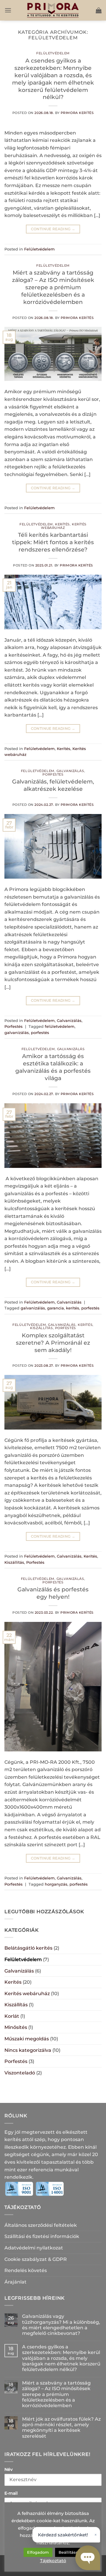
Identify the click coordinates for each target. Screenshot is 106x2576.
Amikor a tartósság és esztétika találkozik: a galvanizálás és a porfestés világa (53, 1067)
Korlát (12, 2016)
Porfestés (53, 774)
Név (9, 2469)
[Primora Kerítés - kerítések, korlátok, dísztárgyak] (53, 10)
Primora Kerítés (77, 113)
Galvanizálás (70, 771)
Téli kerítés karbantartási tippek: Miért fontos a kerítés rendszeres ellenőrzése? (53, 542)
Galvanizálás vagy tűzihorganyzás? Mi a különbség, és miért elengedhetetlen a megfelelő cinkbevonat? (61, 2325)
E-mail (11, 2493)
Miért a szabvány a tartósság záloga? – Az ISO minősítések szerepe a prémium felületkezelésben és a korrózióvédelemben (53, 287)
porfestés (40, 1033)
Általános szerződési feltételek (41, 2225)
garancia (56, 1308)
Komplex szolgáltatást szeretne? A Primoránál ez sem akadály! (53, 1343)
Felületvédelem (53, 53)
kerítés (73, 1308)
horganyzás (56, 1884)
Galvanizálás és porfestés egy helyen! (53, 1593)
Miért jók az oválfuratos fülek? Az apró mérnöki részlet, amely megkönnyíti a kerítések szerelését (61, 2428)
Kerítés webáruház (64, 526)
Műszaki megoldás (27, 2039)
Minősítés (16, 2027)
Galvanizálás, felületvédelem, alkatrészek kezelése (53, 785)
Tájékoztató (53, 2561)
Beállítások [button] (69, 2552)
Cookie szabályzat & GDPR (36, 2259)
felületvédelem (60, 1026)
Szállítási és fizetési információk (42, 2236)
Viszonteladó (20, 2073)
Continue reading (53, 229)
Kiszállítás (41, 1328)
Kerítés (62, 524)
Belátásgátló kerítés (28, 1948)
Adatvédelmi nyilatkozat (34, 2248)
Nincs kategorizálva (28, 2050)
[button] (8, 10)
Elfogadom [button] (38, 2552)
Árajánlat (15, 2282)
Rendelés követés (26, 2270)
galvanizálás (17, 1033)
